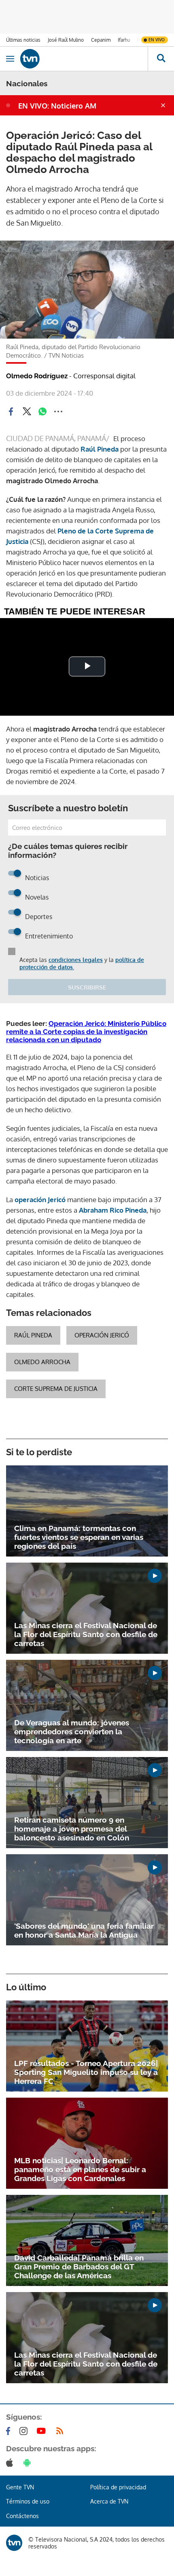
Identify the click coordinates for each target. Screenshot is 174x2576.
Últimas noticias (23, 40)
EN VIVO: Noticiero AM (57, 106)
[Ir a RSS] (62, 2431)
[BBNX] (14, 2543)
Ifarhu (124, 40)
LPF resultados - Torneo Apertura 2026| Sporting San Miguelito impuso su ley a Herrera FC (86, 2072)
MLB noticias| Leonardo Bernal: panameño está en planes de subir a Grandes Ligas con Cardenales (80, 2169)
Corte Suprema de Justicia (56, 1389)
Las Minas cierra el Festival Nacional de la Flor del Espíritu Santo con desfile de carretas (86, 1634)
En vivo (157, 40)
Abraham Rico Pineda (113, 1210)
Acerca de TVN (109, 2501)
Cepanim (101, 40)
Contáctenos (22, 2516)
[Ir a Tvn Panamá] (84, 59)
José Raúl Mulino (66, 40)
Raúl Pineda (100, 449)
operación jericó (102, 1335)
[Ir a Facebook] (10, 2431)
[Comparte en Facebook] (11, 412)
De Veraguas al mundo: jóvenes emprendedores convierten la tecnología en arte (72, 1732)
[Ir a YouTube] (43, 2431)
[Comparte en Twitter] (27, 412)
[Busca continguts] (161, 59)
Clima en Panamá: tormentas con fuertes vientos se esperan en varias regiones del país (79, 1537)
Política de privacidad (118, 2487)
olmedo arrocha (42, 1362)
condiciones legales (76, 960)
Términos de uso (28, 2501)
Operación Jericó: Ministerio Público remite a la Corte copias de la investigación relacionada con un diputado (86, 1032)
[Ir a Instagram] (25, 2431)
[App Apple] (11, 2463)
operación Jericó (41, 1200)
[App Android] (29, 2463)
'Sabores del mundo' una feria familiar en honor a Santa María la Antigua (84, 1930)
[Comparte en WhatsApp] (42, 412)
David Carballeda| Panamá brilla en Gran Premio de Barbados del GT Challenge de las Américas (79, 2267)
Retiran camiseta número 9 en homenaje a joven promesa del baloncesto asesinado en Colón (72, 1829)
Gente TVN (20, 2487)
